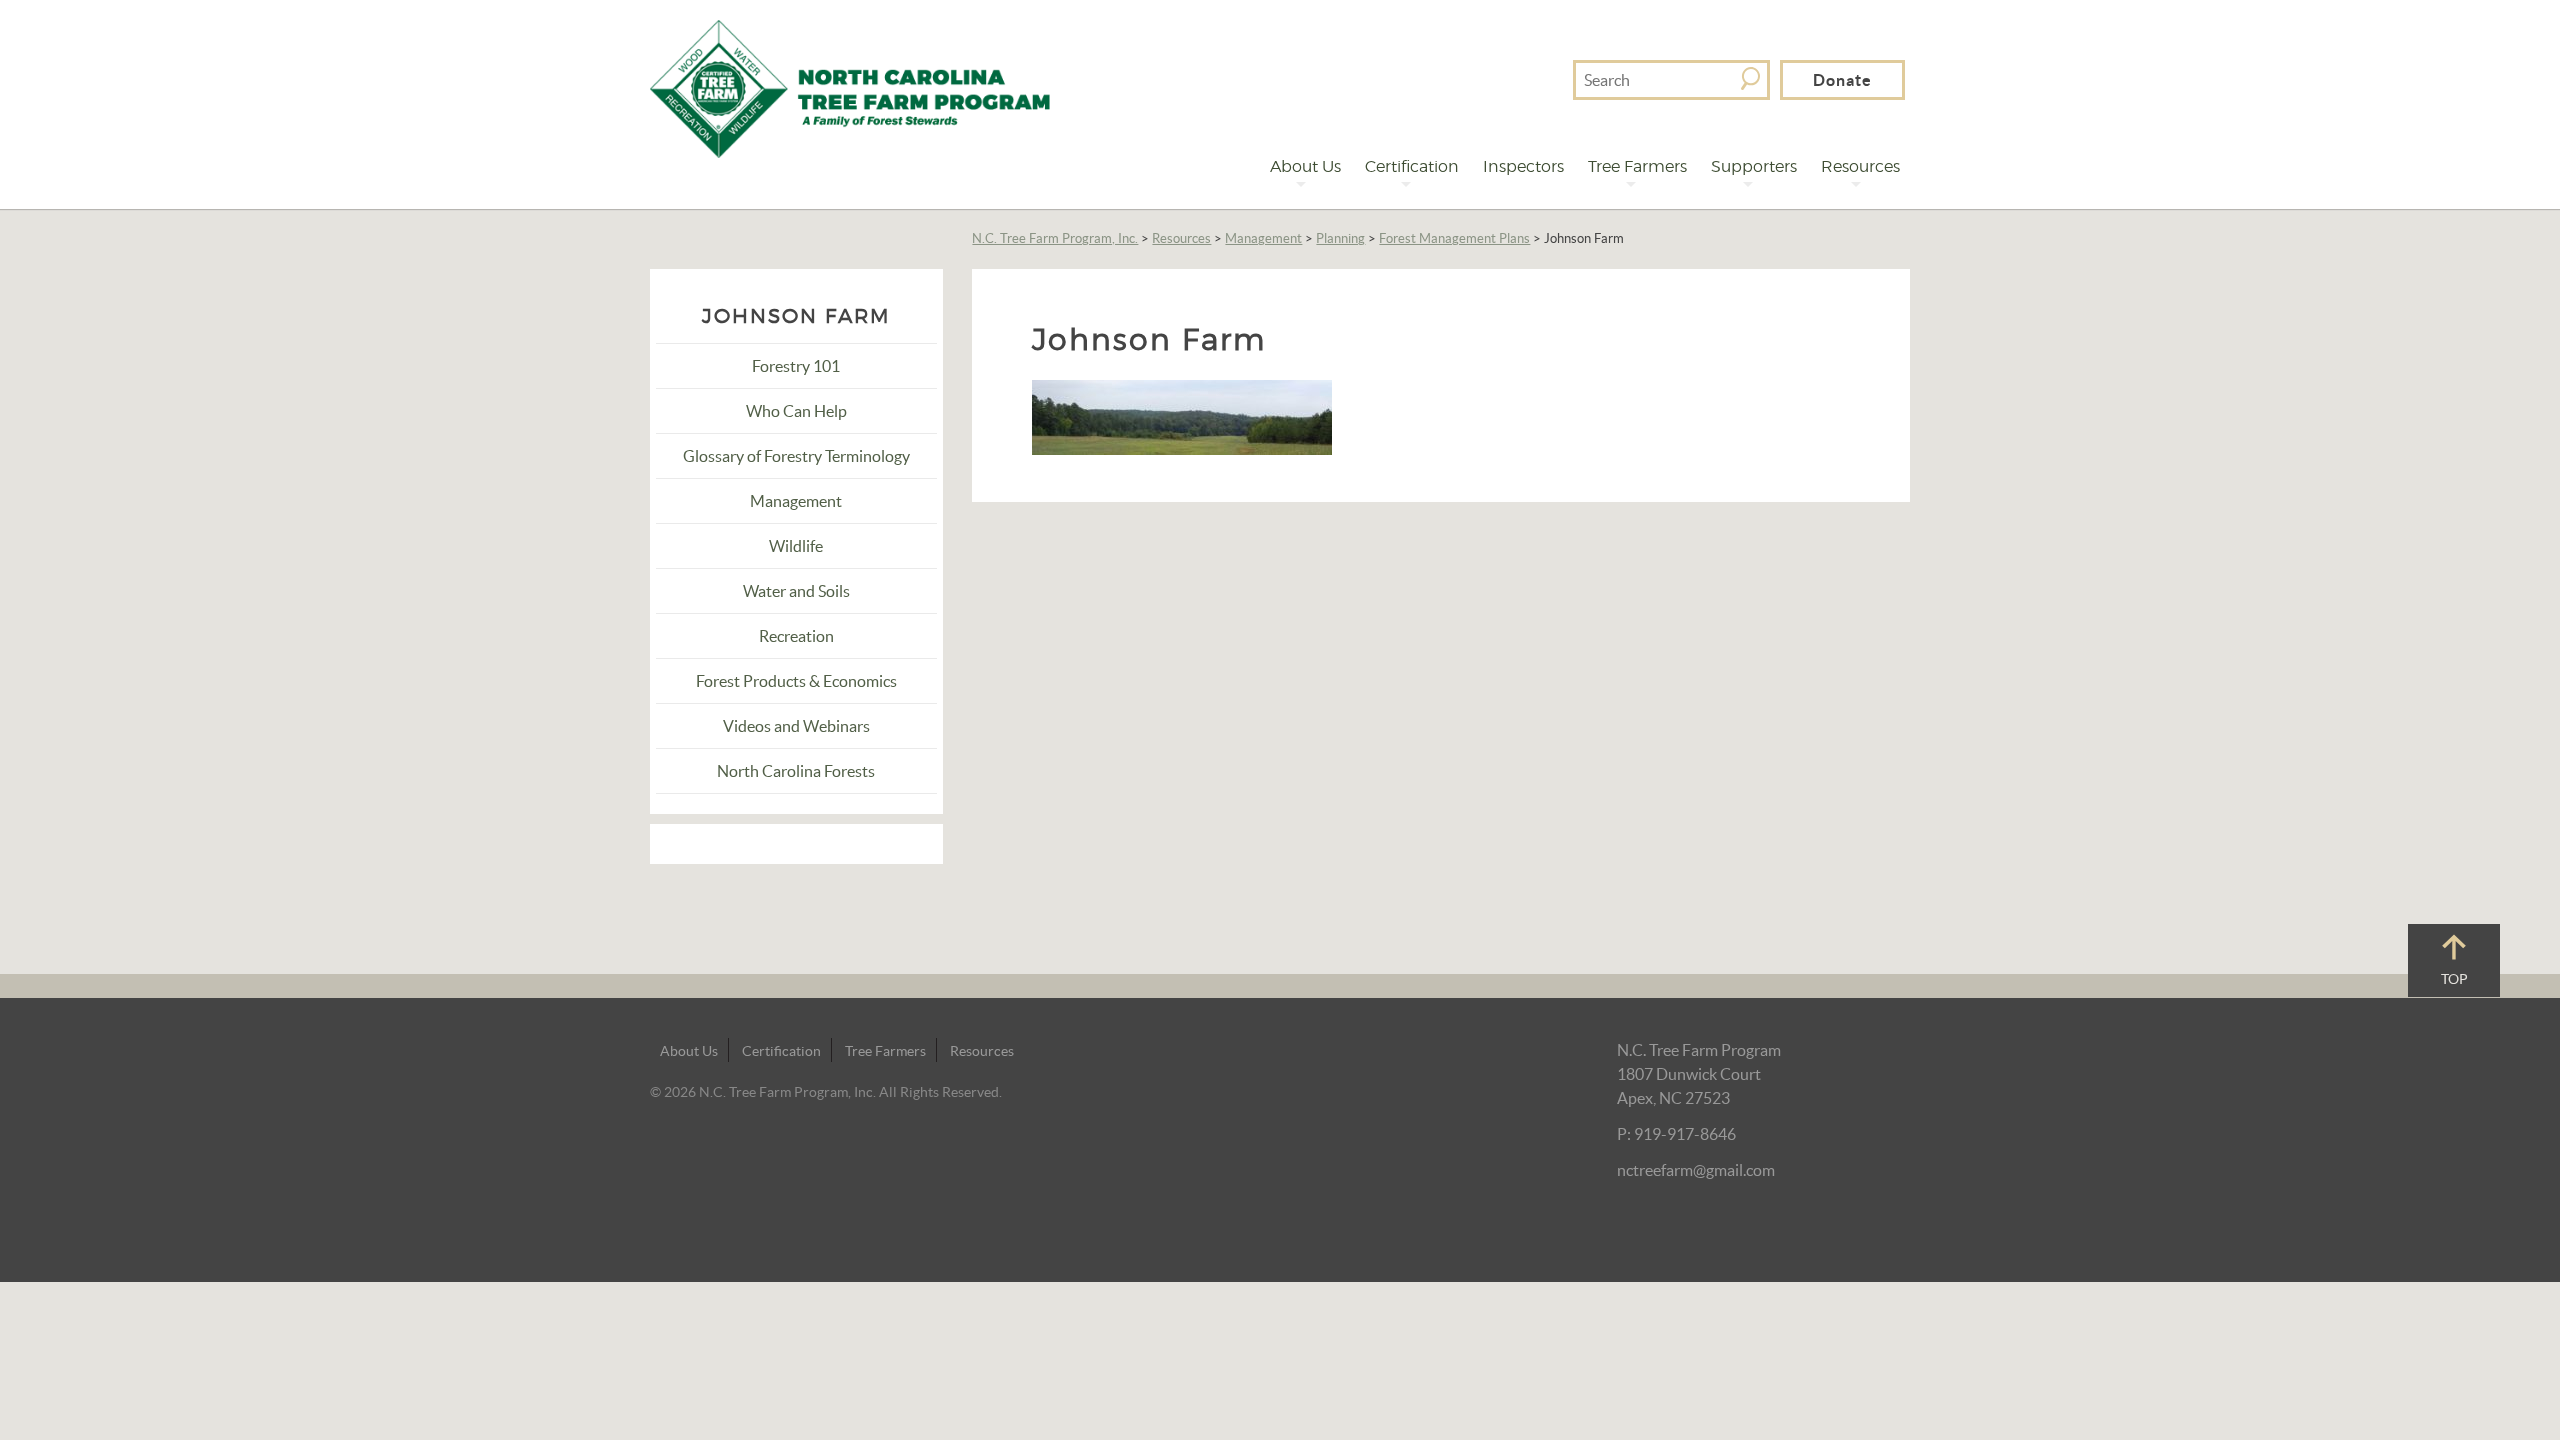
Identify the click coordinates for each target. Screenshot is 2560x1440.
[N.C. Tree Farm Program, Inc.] (850, 87)
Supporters (1754, 166)
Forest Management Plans (1454, 238)
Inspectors (1523, 166)
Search (1750, 78)
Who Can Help (796, 411)
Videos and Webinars (796, 726)
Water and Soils (796, 591)
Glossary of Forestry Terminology (796, 456)
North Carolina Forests (796, 771)
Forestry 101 (796, 366)
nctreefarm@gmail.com (1696, 1170)
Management (1263, 238)
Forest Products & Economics (796, 681)
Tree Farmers (1637, 166)
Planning (1340, 238)
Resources (1860, 166)
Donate (1842, 80)
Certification (1412, 166)
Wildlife (796, 546)
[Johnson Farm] (1182, 415)
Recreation (796, 636)
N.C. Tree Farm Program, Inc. (1055, 238)
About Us (1305, 166)
